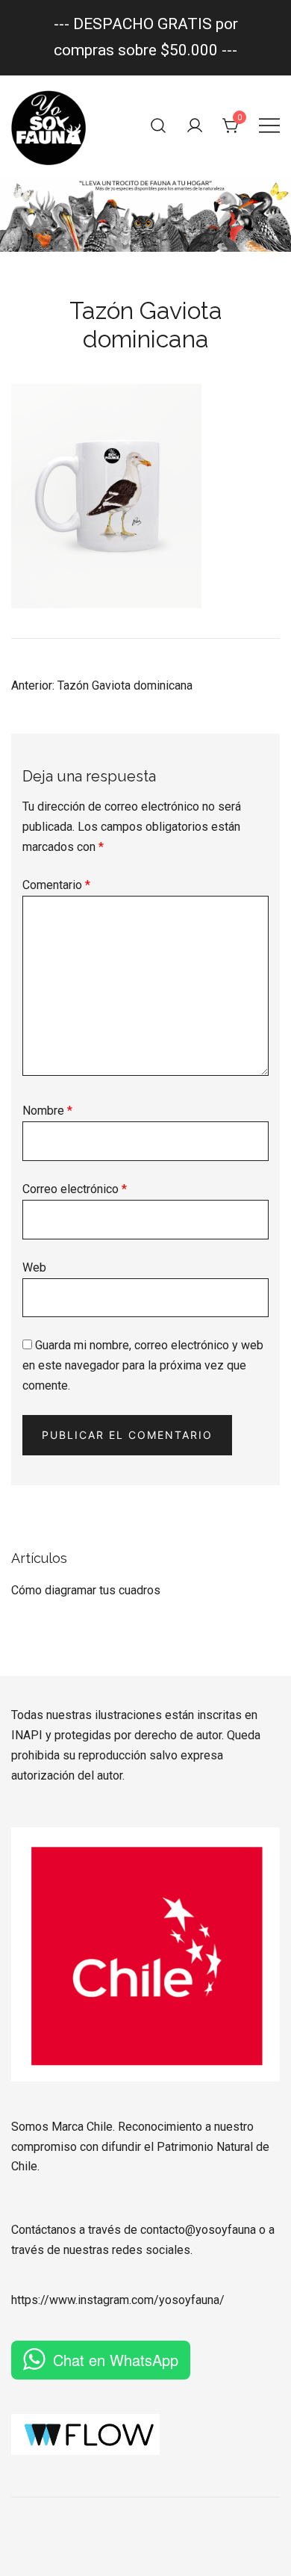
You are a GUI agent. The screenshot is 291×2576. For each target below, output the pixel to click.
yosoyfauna (189, 2300)
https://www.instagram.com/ (85, 2300)
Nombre (47, 1111)
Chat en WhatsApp (116, 2360)
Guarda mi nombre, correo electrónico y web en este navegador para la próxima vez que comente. (143, 1365)
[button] (17, 1539)
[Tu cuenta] (195, 126)
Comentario (56, 885)
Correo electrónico (75, 1189)
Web (34, 1267)
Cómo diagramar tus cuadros (86, 1590)
